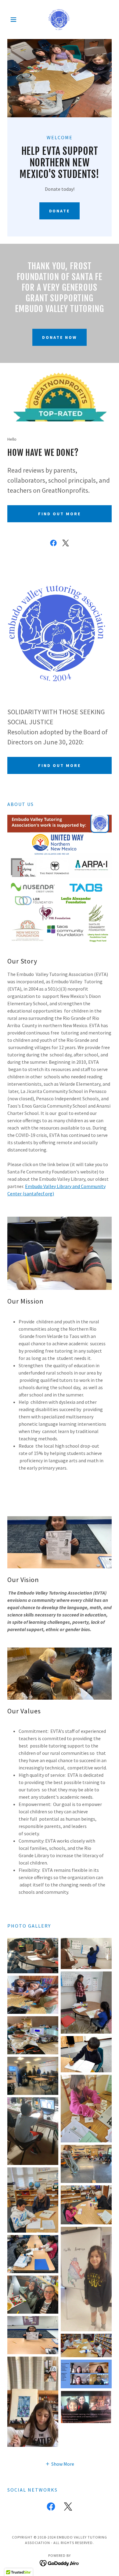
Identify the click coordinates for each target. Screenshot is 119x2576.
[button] (15, 20)
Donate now (60, 337)
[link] (59, 20)
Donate (60, 211)
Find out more (60, 514)
